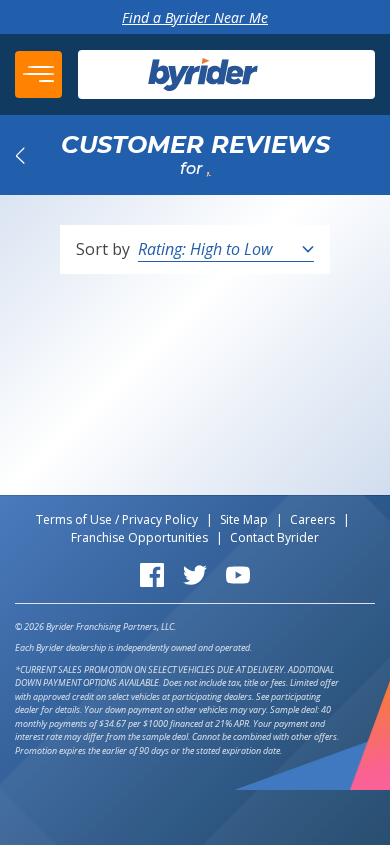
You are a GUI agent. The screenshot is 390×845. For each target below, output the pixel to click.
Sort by (103, 249)
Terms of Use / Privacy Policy (117, 519)
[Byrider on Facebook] (152, 573)
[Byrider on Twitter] (195, 573)
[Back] (20, 155)
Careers (312, 519)
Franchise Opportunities (139, 537)
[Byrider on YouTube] (238, 573)
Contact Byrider (274, 537)
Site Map (244, 519)
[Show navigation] (38, 74)
